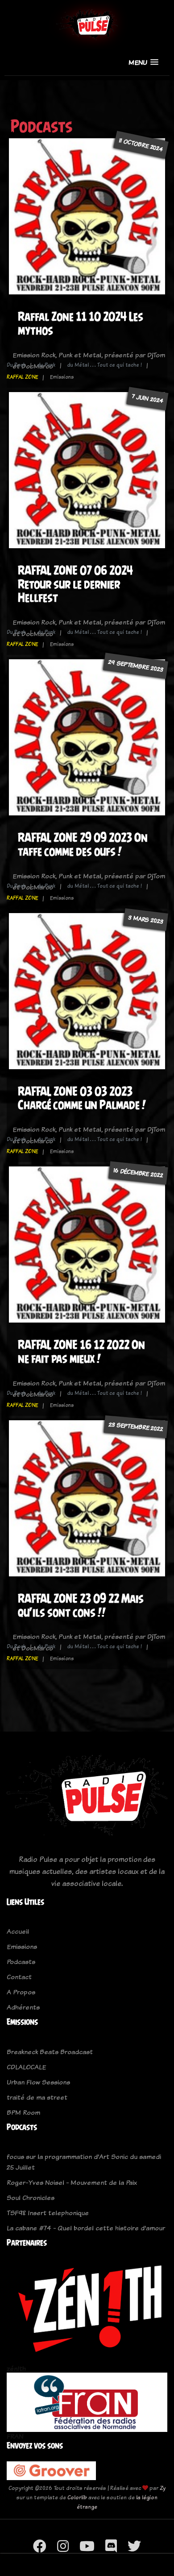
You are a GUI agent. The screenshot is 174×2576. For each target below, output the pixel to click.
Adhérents (23, 2007)
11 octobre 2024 (141, 145)
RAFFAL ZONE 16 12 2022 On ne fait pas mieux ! (81, 1352)
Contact (19, 1977)
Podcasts (21, 1962)
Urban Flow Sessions (38, 2082)
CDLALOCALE (26, 2067)
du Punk (46, 365)
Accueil (18, 1931)
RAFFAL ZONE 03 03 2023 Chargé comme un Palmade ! (82, 1098)
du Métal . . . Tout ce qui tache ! (105, 365)
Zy (163, 2488)
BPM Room (23, 2112)
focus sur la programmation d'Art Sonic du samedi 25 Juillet (84, 2162)
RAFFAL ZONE (22, 377)
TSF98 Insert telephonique (48, 2213)
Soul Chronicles (31, 2198)
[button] (143, 62)
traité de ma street (37, 2097)
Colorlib (77, 2497)
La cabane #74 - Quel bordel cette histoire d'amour (86, 2228)
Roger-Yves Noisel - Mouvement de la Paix (72, 2182)
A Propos (21, 1992)
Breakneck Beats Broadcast (50, 2052)
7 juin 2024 (147, 398)
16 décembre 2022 (138, 1173)
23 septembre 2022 (136, 1427)
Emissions (22, 1946)
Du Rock (16, 365)
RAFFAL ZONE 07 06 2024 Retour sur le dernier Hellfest (75, 584)
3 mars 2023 (146, 919)
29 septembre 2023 (135, 666)
